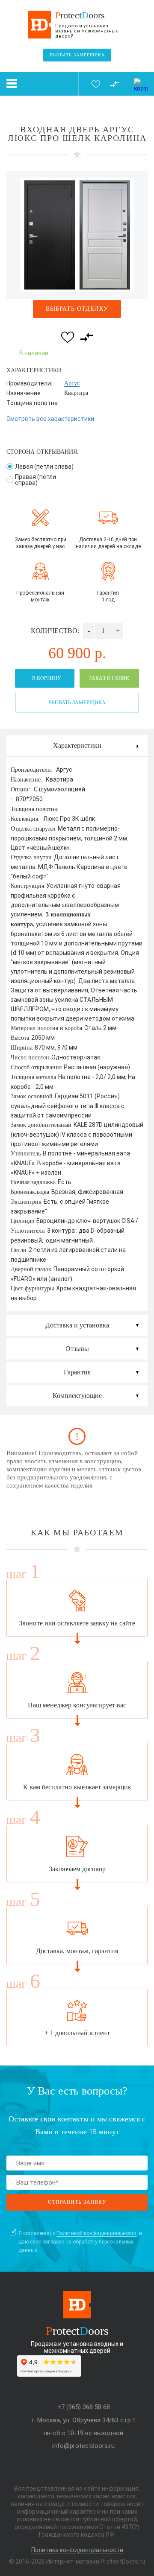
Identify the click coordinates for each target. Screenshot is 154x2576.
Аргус (72, 383)
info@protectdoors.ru (83, 2446)
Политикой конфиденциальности (96, 2233)
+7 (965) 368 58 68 (84, 2407)
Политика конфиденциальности (77, 2550)
